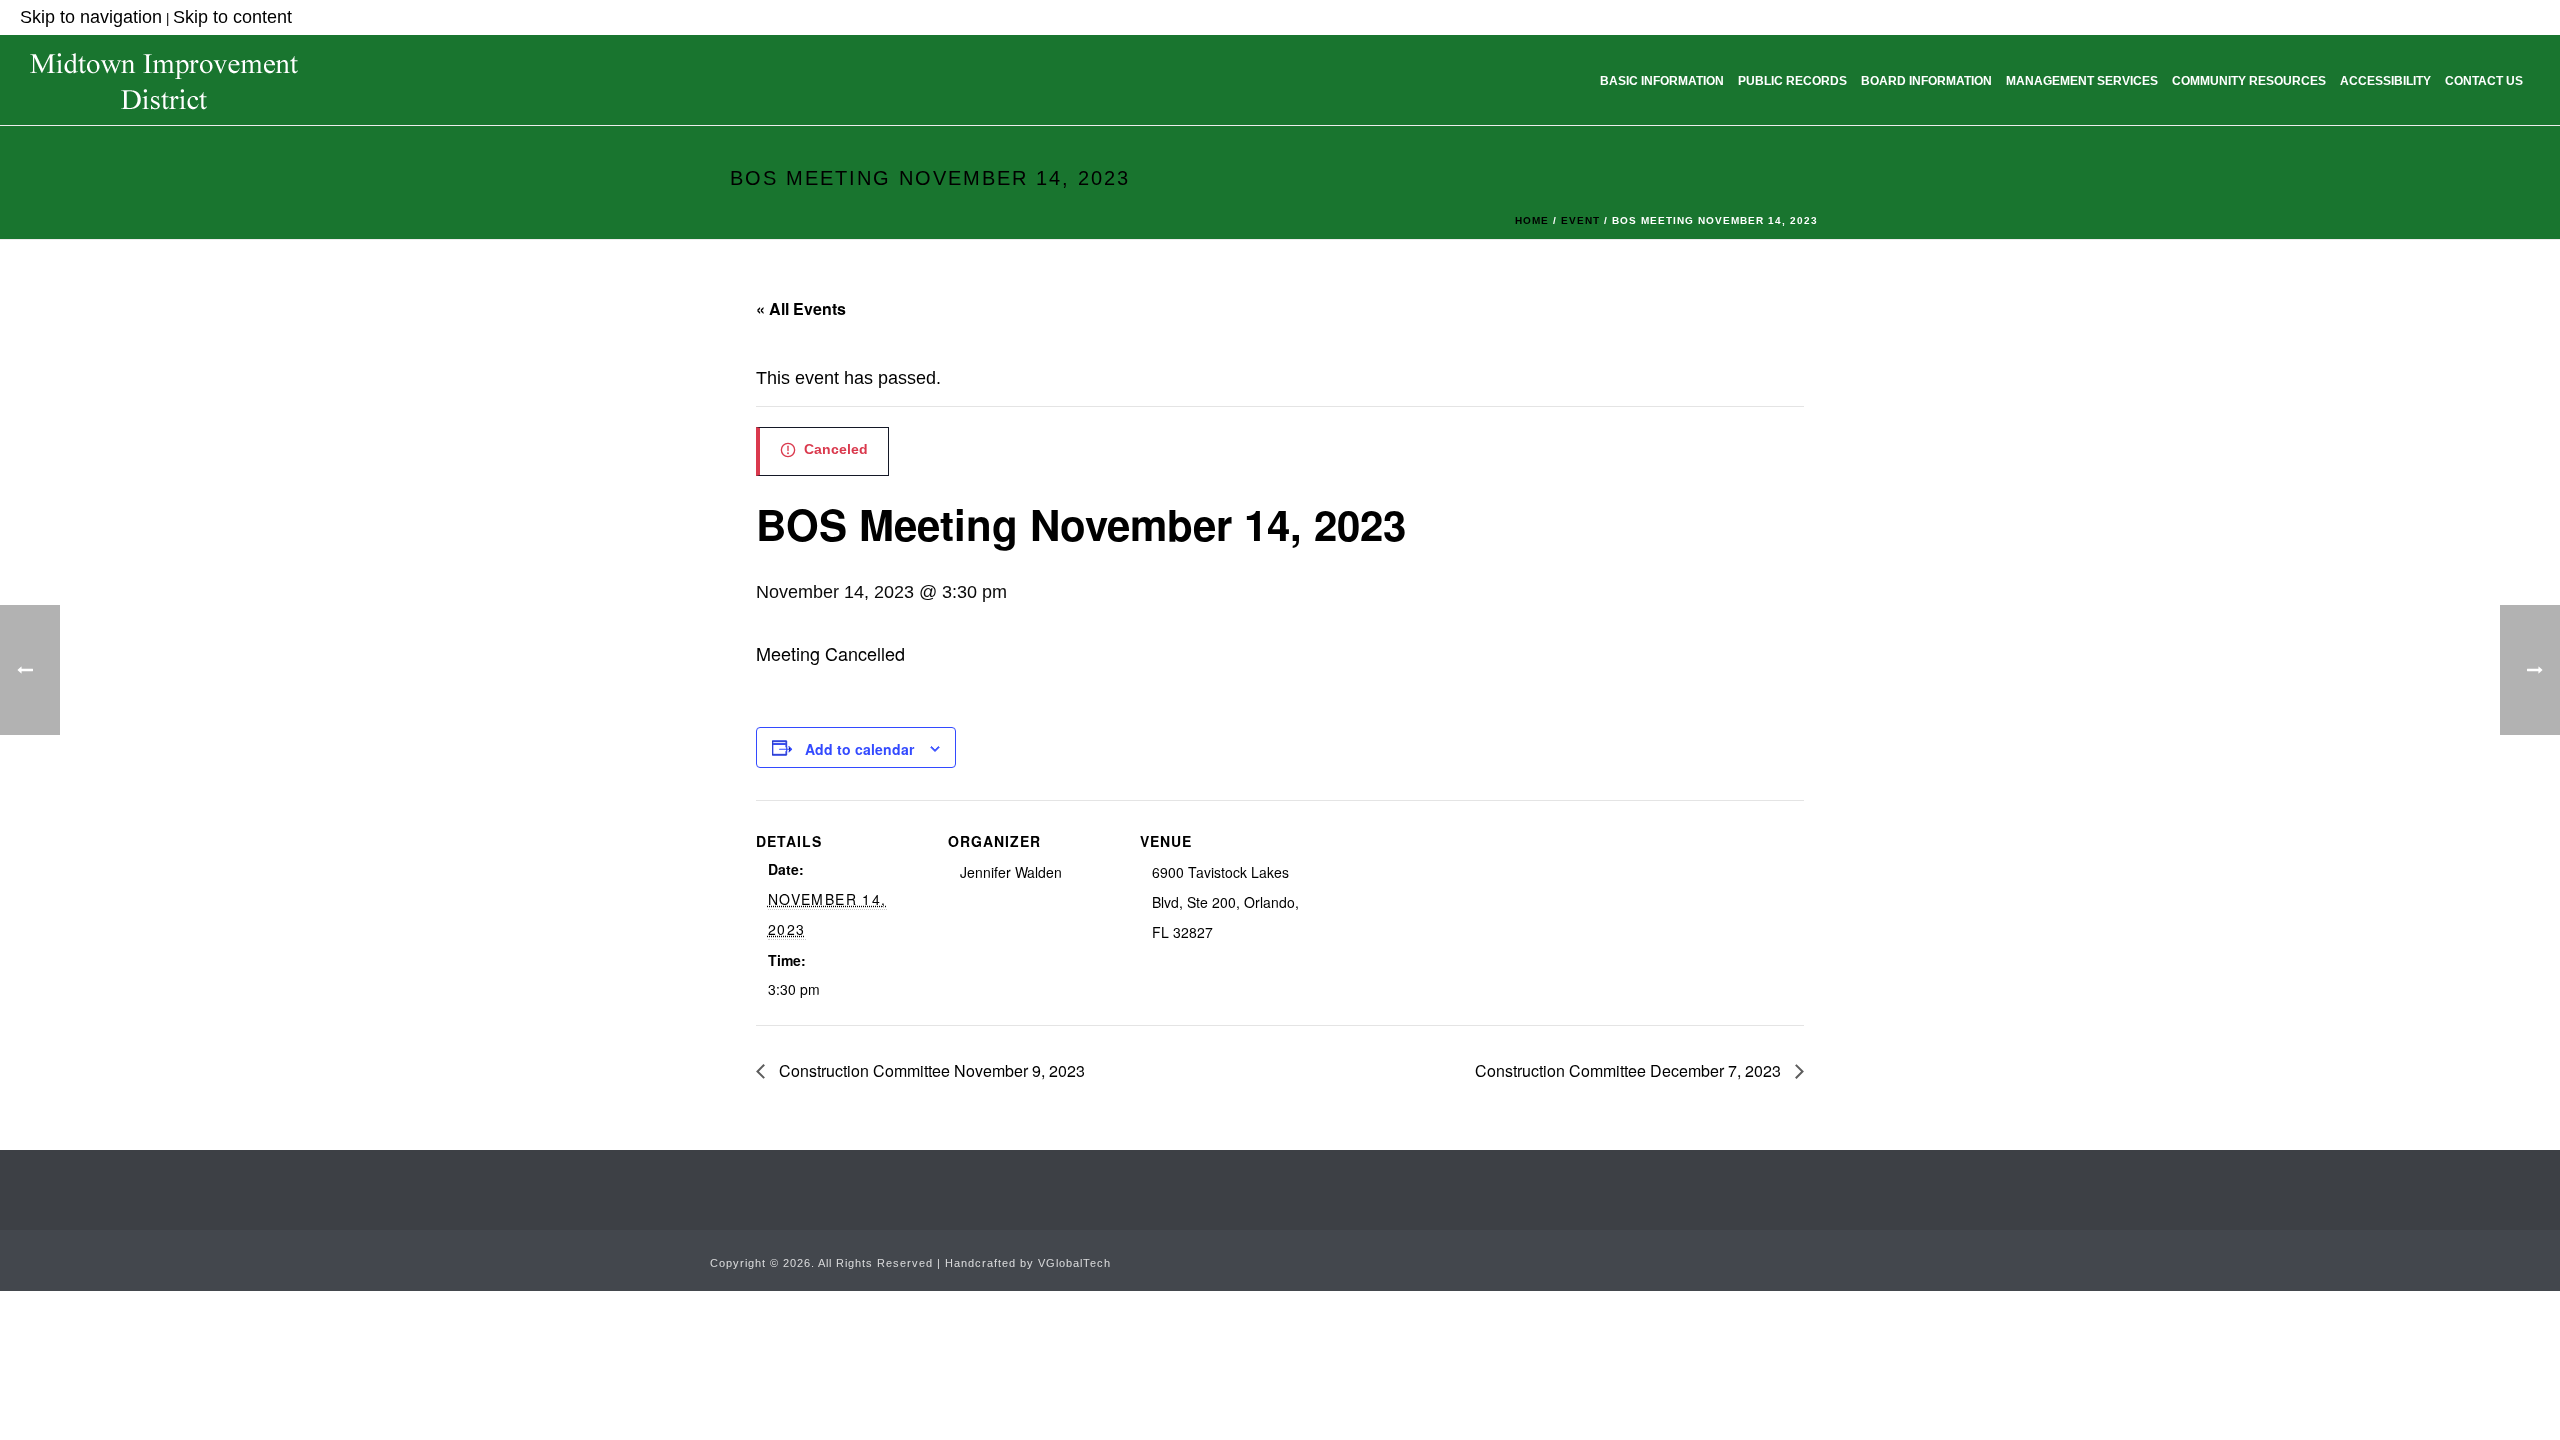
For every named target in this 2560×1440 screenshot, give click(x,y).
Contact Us (2484, 81)
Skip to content (232, 17)
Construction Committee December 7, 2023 (1630, 1070)
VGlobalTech (1074, 1263)
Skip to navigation (91, 17)
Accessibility (2385, 81)
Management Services (2082, 81)
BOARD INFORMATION (1926, 81)
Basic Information (1662, 81)
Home (1532, 220)
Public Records (1792, 81)
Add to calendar (859, 749)
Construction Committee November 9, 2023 (930, 1070)
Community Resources (2249, 81)
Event (1580, 220)
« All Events (801, 308)
